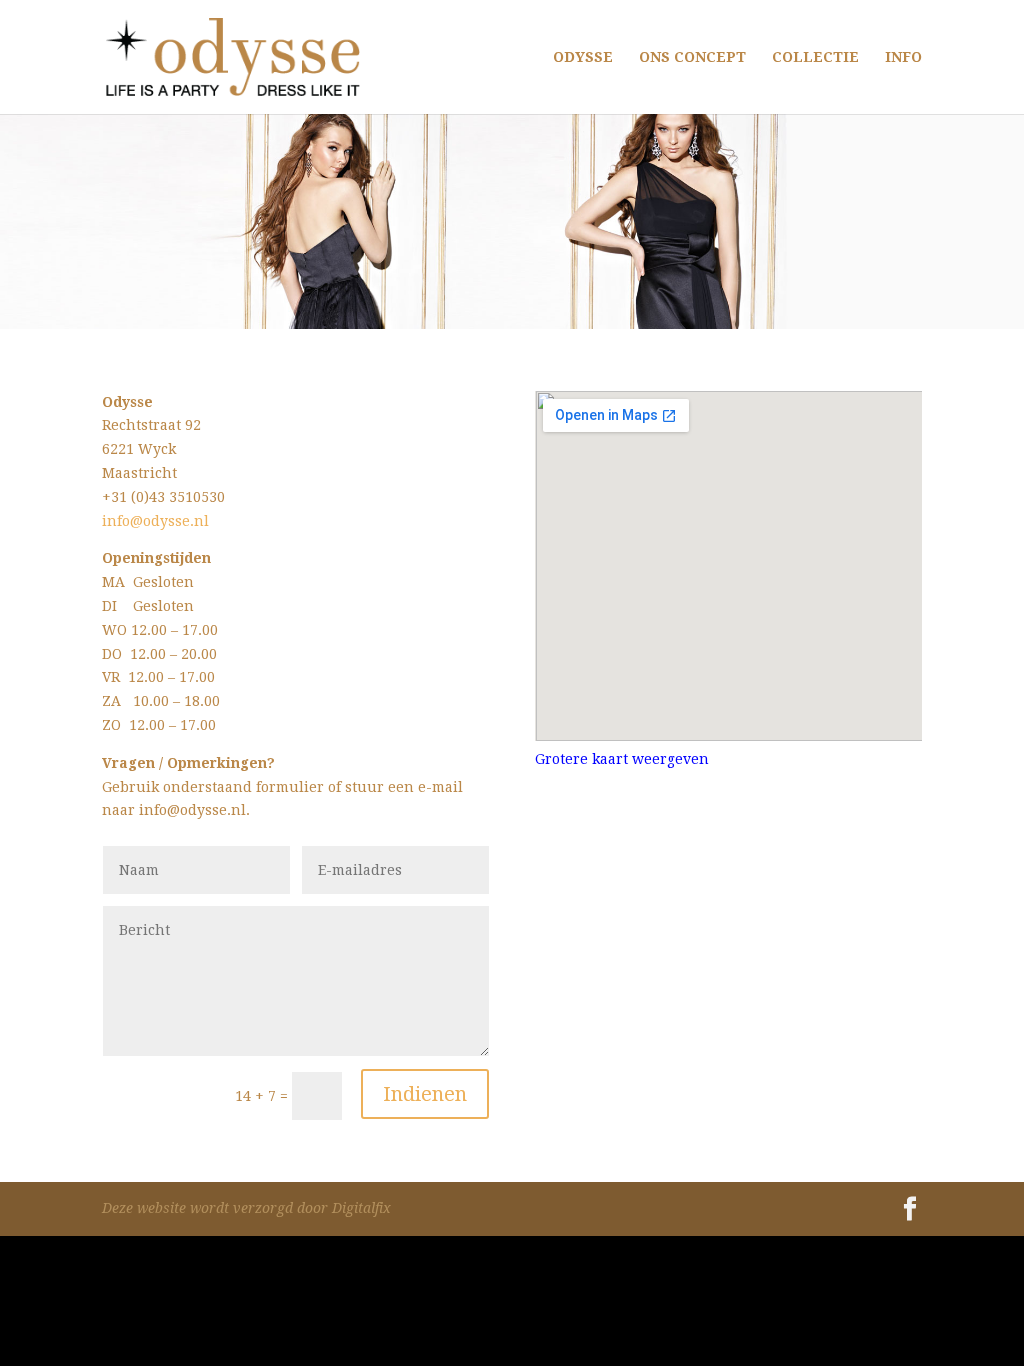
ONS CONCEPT (692, 57)
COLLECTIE (815, 57)
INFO (903, 57)
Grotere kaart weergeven (622, 759)
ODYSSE (583, 57)
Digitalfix (361, 1208)
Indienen (425, 1094)
